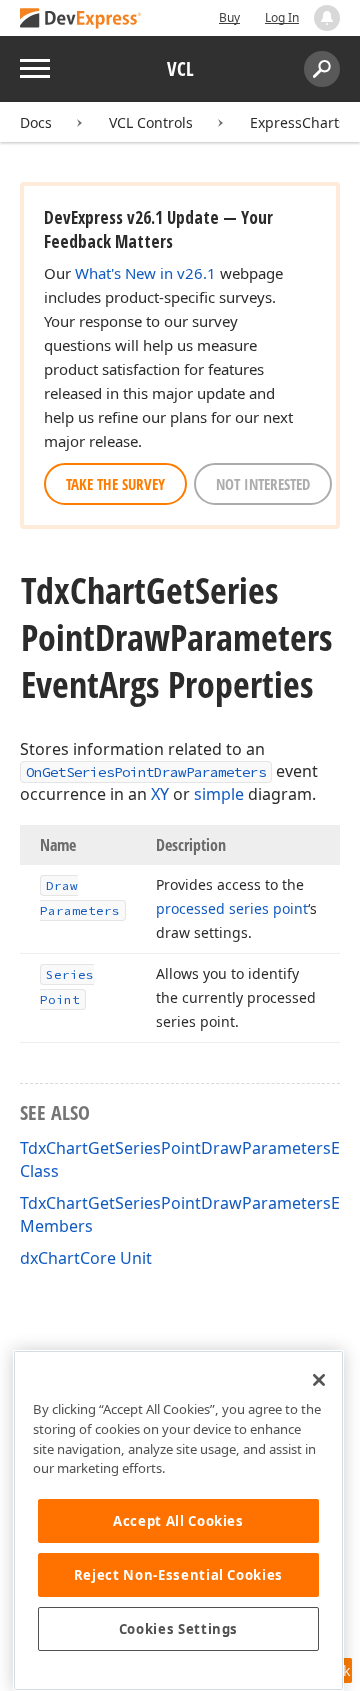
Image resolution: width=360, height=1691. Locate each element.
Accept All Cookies (178, 1521)
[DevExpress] (81, 19)
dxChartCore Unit (86, 1258)
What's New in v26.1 (145, 273)
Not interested (263, 484)
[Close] (319, 1380)
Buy (229, 17)
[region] (178, 1520)
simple (219, 794)
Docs (36, 122)
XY (160, 794)
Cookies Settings (179, 1629)
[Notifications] (327, 18)
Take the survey (115, 484)
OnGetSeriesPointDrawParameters (146, 772)
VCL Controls (151, 122)
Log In (282, 17)
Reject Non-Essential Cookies (178, 1575)
